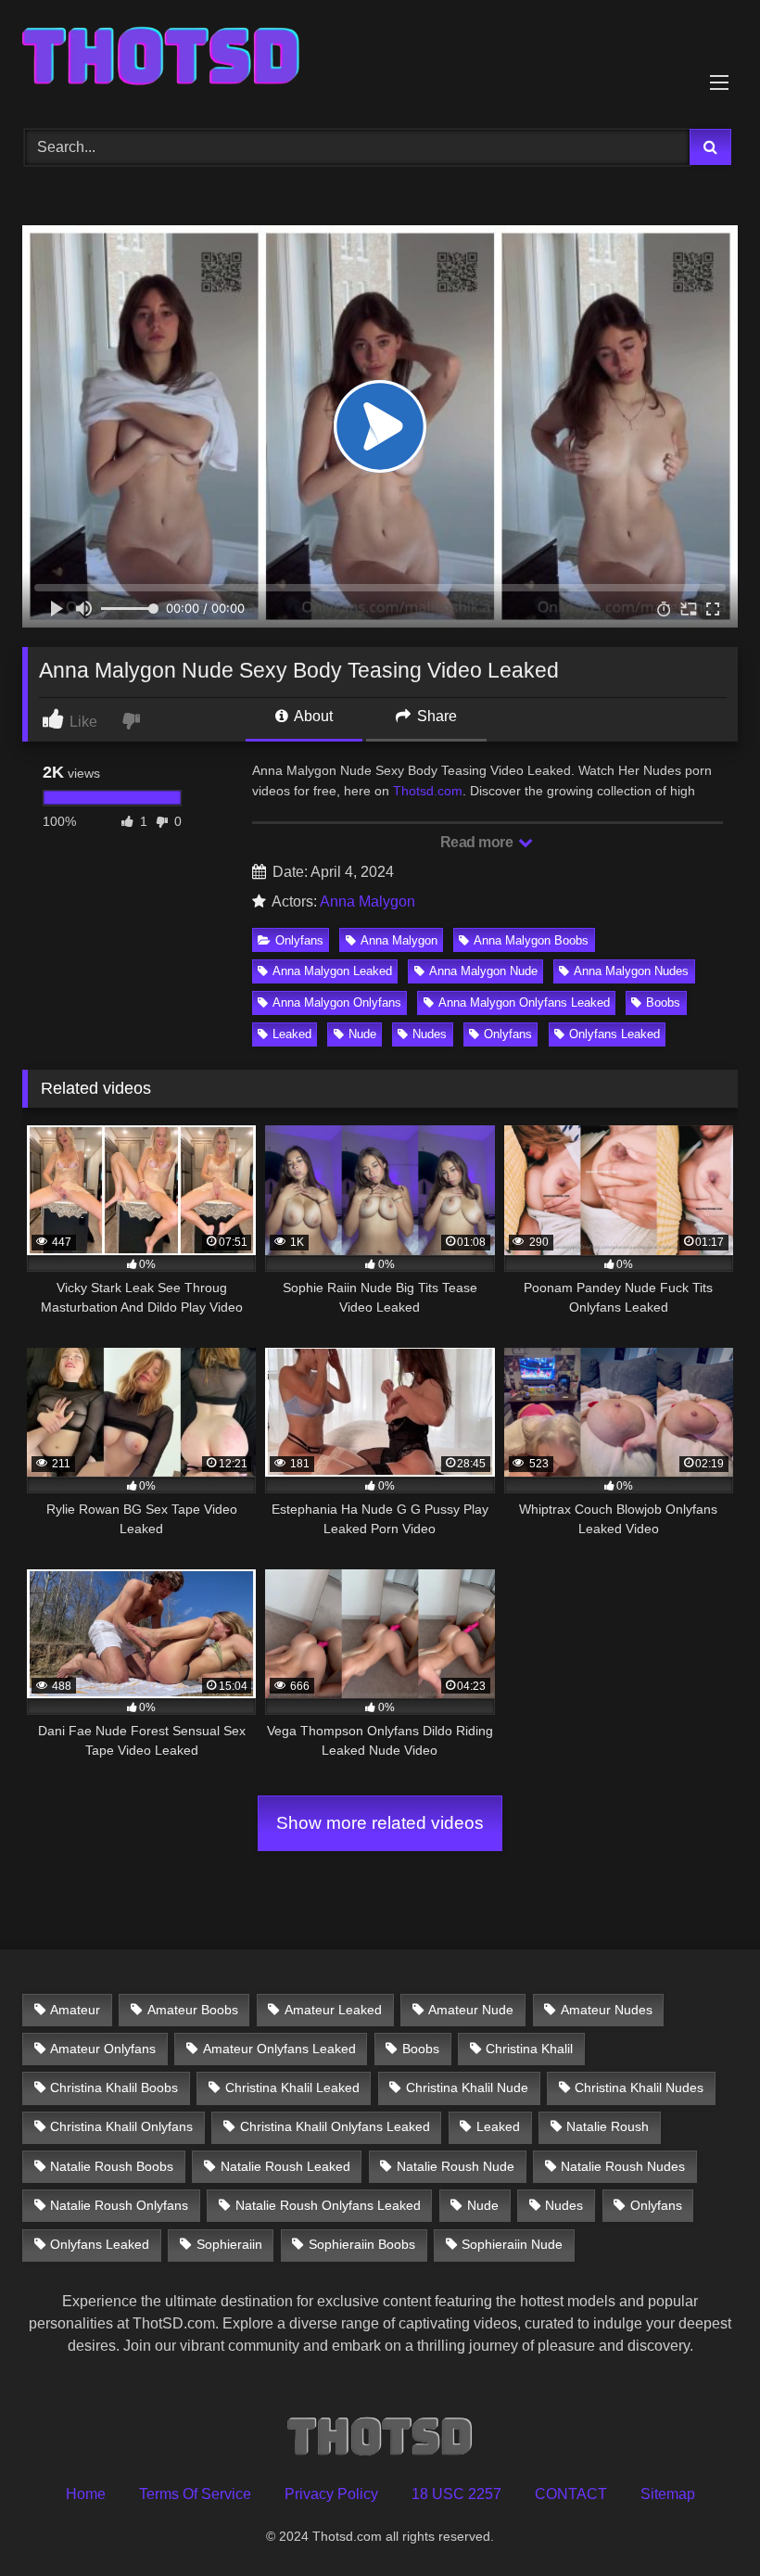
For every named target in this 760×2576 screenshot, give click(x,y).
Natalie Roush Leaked (285, 2166)
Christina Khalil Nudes (639, 2087)
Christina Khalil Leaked (292, 2087)
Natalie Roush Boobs (112, 2166)
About (312, 716)
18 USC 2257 (456, 2494)
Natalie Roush (608, 2126)
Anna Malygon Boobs (531, 940)
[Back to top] (703, 2521)
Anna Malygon (367, 901)
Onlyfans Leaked (614, 1034)
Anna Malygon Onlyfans (337, 1002)
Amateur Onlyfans (103, 2049)
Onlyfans (299, 940)
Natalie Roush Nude (456, 2166)
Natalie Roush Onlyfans (119, 2205)
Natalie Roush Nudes (623, 2166)
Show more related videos (380, 1823)
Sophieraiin (229, 2244)
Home (86, 2494)
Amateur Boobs (193, 2010)
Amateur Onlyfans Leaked (279, 2049)
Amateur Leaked (333, 2010)
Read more (478, 842)
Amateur (75, 2010)
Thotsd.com (428, 791)
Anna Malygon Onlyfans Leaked (524, 1002)
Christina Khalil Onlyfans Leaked (335, 2126)
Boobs (663, 1002)
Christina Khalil (529, 2049)
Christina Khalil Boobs (114, 2087)
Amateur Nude (471, 2010)
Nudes (430, 1034)
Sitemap (668, 2494)
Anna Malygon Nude (483, 971)
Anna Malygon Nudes (631, 971)
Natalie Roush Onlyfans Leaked (328, 2205)
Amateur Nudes (607, 2010)
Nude (362, 1034)
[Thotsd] (380, 58)
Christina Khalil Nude (467, 2087)
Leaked (292, 1034)
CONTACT (571, 2494)
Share (435, 716)
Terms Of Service (195, 2494)
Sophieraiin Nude (512, 2244)
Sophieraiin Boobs (362, 2244)
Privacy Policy (331, 2494)
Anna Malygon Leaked (332, 971)
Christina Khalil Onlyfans (121, 2126)
